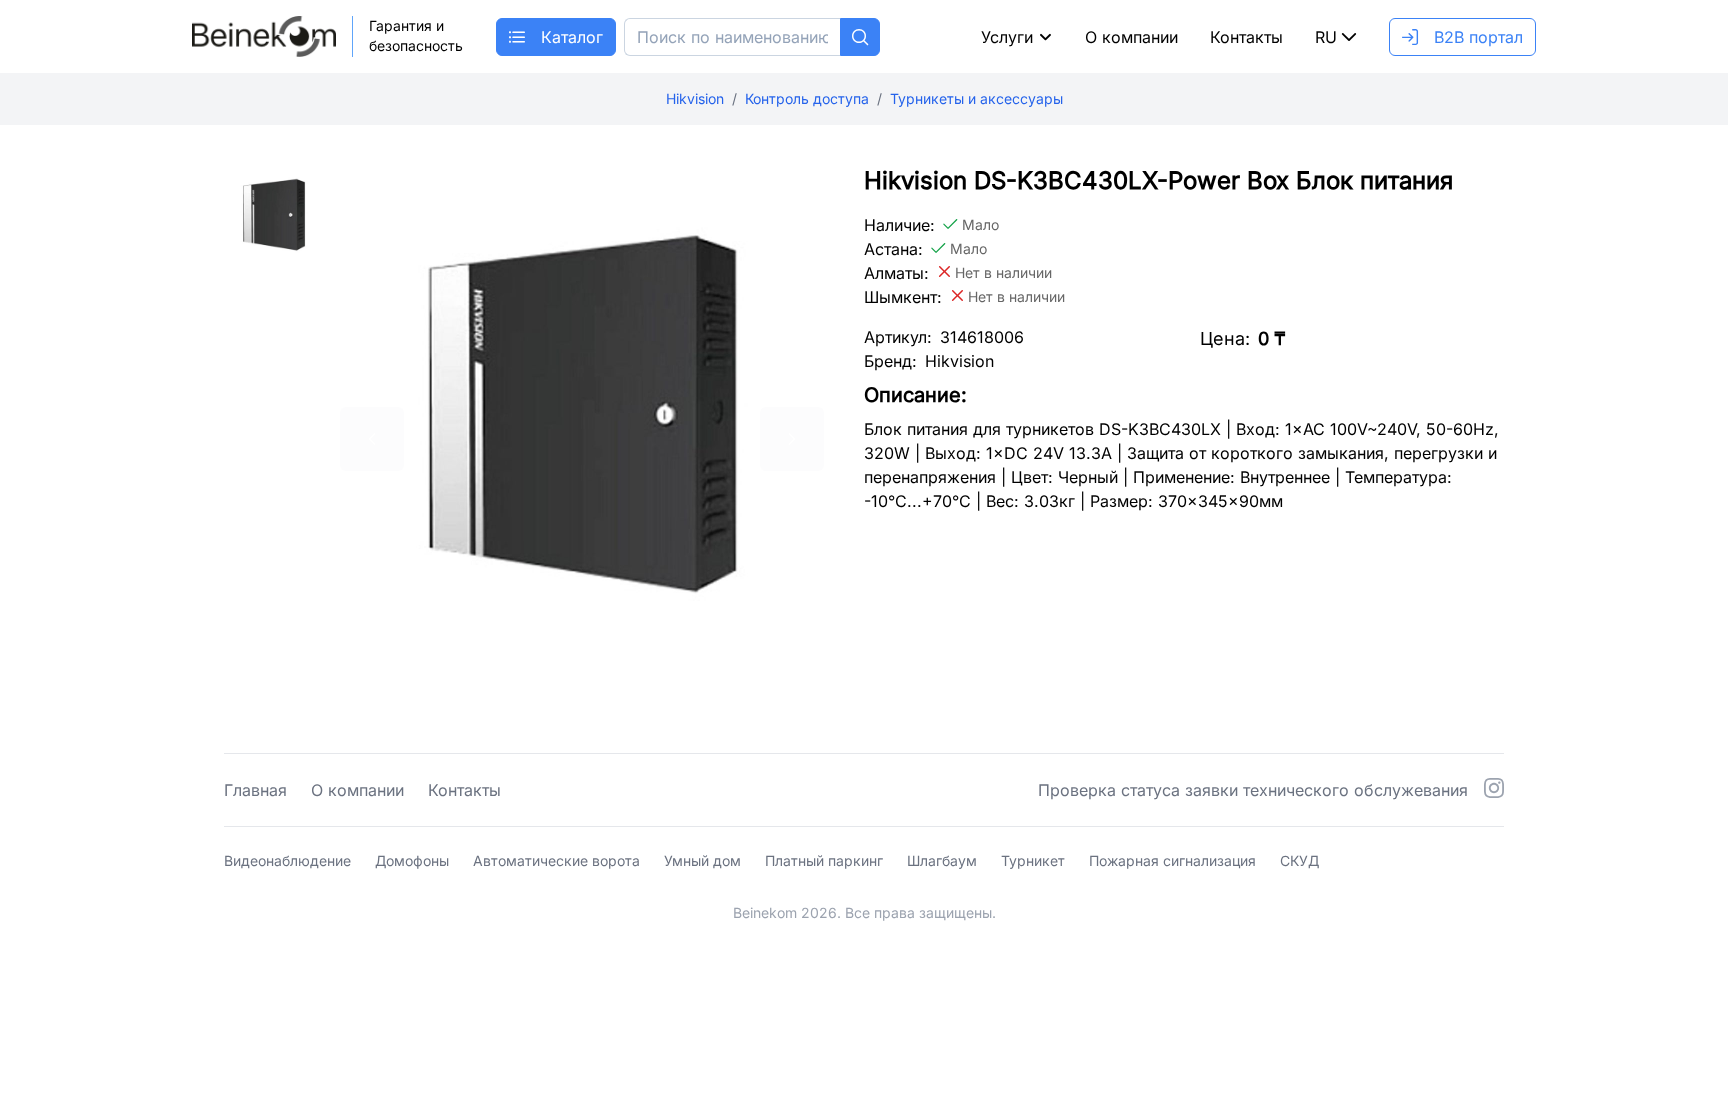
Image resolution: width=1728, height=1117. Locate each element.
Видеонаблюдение (287, 860)
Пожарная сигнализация (1172, 860)
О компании (1131, 37)
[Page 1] (274, 215)
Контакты (1246, 37)
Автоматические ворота (556, 860)
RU (1326, 37)
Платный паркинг (824, 860)
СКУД (1299, 860)
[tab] (274, 315)
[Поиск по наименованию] (860, 37)
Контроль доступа (807, 98)
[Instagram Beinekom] (1494, 790)
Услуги (1007, 37)
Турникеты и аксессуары (976, 98)
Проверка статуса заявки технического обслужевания (1253, 790)
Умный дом (702, 860)
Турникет (1033, 860)
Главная (255, 790)
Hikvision (695, 98)
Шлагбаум (942, 860)
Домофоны (412, 860)
